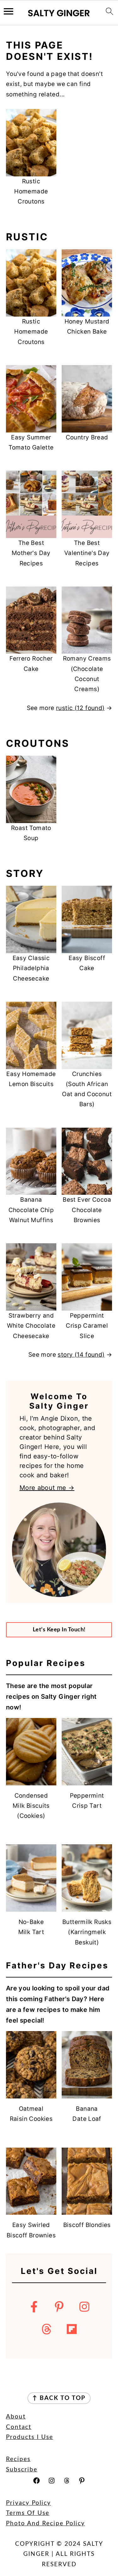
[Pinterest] (59, 2307)
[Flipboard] (72, 2329)
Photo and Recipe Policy (45, 2524)
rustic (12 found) (80, 708)
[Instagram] (84, 2307)
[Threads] (47, 2329)
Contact (19, 2427)
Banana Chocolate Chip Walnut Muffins (31, 1210)
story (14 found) (81, 1355)
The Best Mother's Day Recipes (31, 553)
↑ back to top (59, 2398)
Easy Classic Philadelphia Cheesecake (31, 968)
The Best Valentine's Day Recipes (87, 553)
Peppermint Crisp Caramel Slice (87, 1326)
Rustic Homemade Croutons (31, 192)
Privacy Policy (28, 2503)
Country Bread (87, 437)
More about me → (47, 1488)
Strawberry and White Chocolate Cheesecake (31, 1326)
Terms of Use (28, 2513)
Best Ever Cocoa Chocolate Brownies (87, 1210)
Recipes (18, 2459)
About (16, 2417)
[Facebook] (34, 2307)
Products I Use (30, 2437)
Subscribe (22, 2470)
